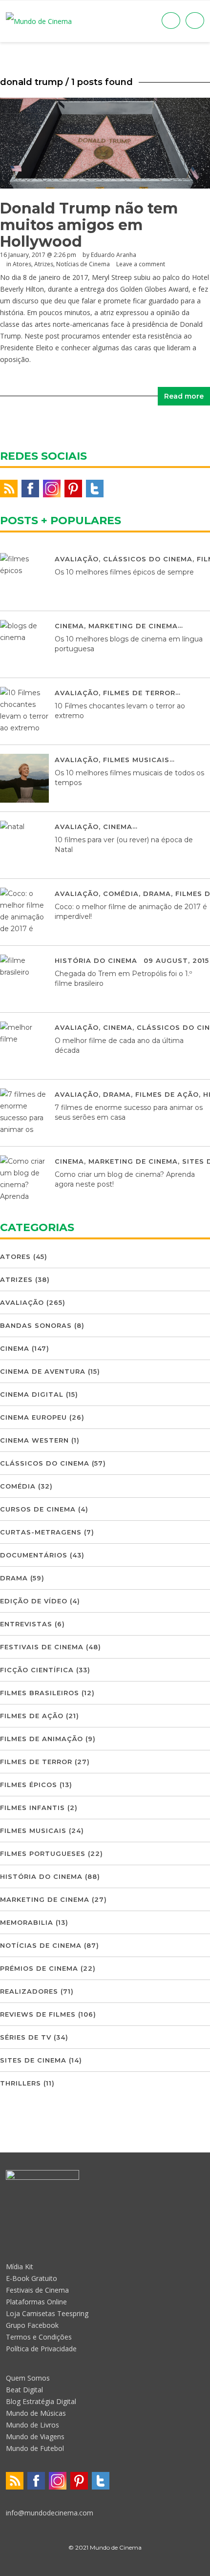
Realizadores (29, 1991)
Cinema (69, 626)
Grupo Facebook (32, 2325)
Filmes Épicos (29, 1785)
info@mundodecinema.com (50, 2513)
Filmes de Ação (167, 1094)
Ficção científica (37, 1670)
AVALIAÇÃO (77, 559)
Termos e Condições (39, 2337)
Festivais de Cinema (42, 1647)
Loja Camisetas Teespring (47, 2313)
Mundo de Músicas (36, 2413)
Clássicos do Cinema (148, 559)
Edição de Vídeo (34, 1601)
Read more (184, 396)
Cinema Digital (32, 1394)
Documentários (34, 1555)
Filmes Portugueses (43, 1853)
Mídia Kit (20, 2267)
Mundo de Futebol (35, 2448)
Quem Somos (28, 2378)
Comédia (121, 894)
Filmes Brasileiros (40, 1693)
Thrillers (21, 2083)
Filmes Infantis (32, 1808)
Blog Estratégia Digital (41, 2401)
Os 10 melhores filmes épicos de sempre (124, 572)
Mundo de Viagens (35, 2437)
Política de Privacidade (41, 2349)
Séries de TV (26, 2037)
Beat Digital (24, 2390)
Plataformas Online (36, 2302)
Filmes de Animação (42, 1739)
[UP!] (105, 2565)
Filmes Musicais (136, 760)
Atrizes (44, 264)
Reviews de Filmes (38, 2014)
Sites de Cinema (33, 2060)
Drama (157, 894)
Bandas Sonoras (36, 1325)
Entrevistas (26, 1624)
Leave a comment (141, 264)
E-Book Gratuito (31, 2278)
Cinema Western (34, 1440)
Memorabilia (27, 1922)
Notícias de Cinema (83, 264)
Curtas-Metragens (41, 1532)
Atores (22, 264)
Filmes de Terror (139, 693)
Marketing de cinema (133, 626)
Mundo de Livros (32, 2425)
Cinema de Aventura (43, 1371)
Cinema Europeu (33, 1417)
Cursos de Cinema (38, 1509)
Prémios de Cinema (39, 1968)
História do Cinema (96, 960)
